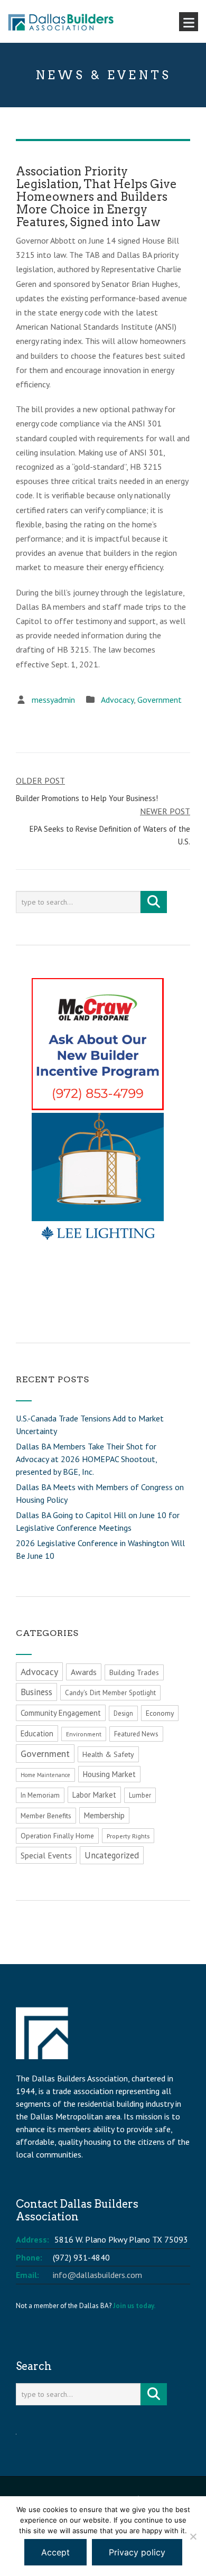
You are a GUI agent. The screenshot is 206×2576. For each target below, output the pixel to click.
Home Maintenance (45, 1775)
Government (160, 700)
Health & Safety (108, 1754)
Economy (160, 1713)
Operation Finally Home (57, 1836)
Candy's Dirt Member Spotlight (110, 1693)
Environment (84, 1734)
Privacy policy (137, 2552)
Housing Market (109, 1774)
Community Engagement (61, 1713)
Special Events (46, 1855)
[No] (193, 2536)
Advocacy (117, 700)
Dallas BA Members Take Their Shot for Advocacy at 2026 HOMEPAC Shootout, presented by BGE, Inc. (86, 1459)
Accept (55, 2552)
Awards (84, 1672)
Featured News (136, 1734)
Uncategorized (112, 1855)
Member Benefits (46, 1816)
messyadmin (53, 700)
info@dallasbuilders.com (97, 2275)
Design (123, 1713)
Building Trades (134, 1672)
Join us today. (134, 2306)
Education (37, 1733)
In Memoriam (40, 1795)
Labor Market (94, 1795)
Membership (104, 1815)
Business (36, 1692)
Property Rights (128, 1836)
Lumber (140, 1795)
